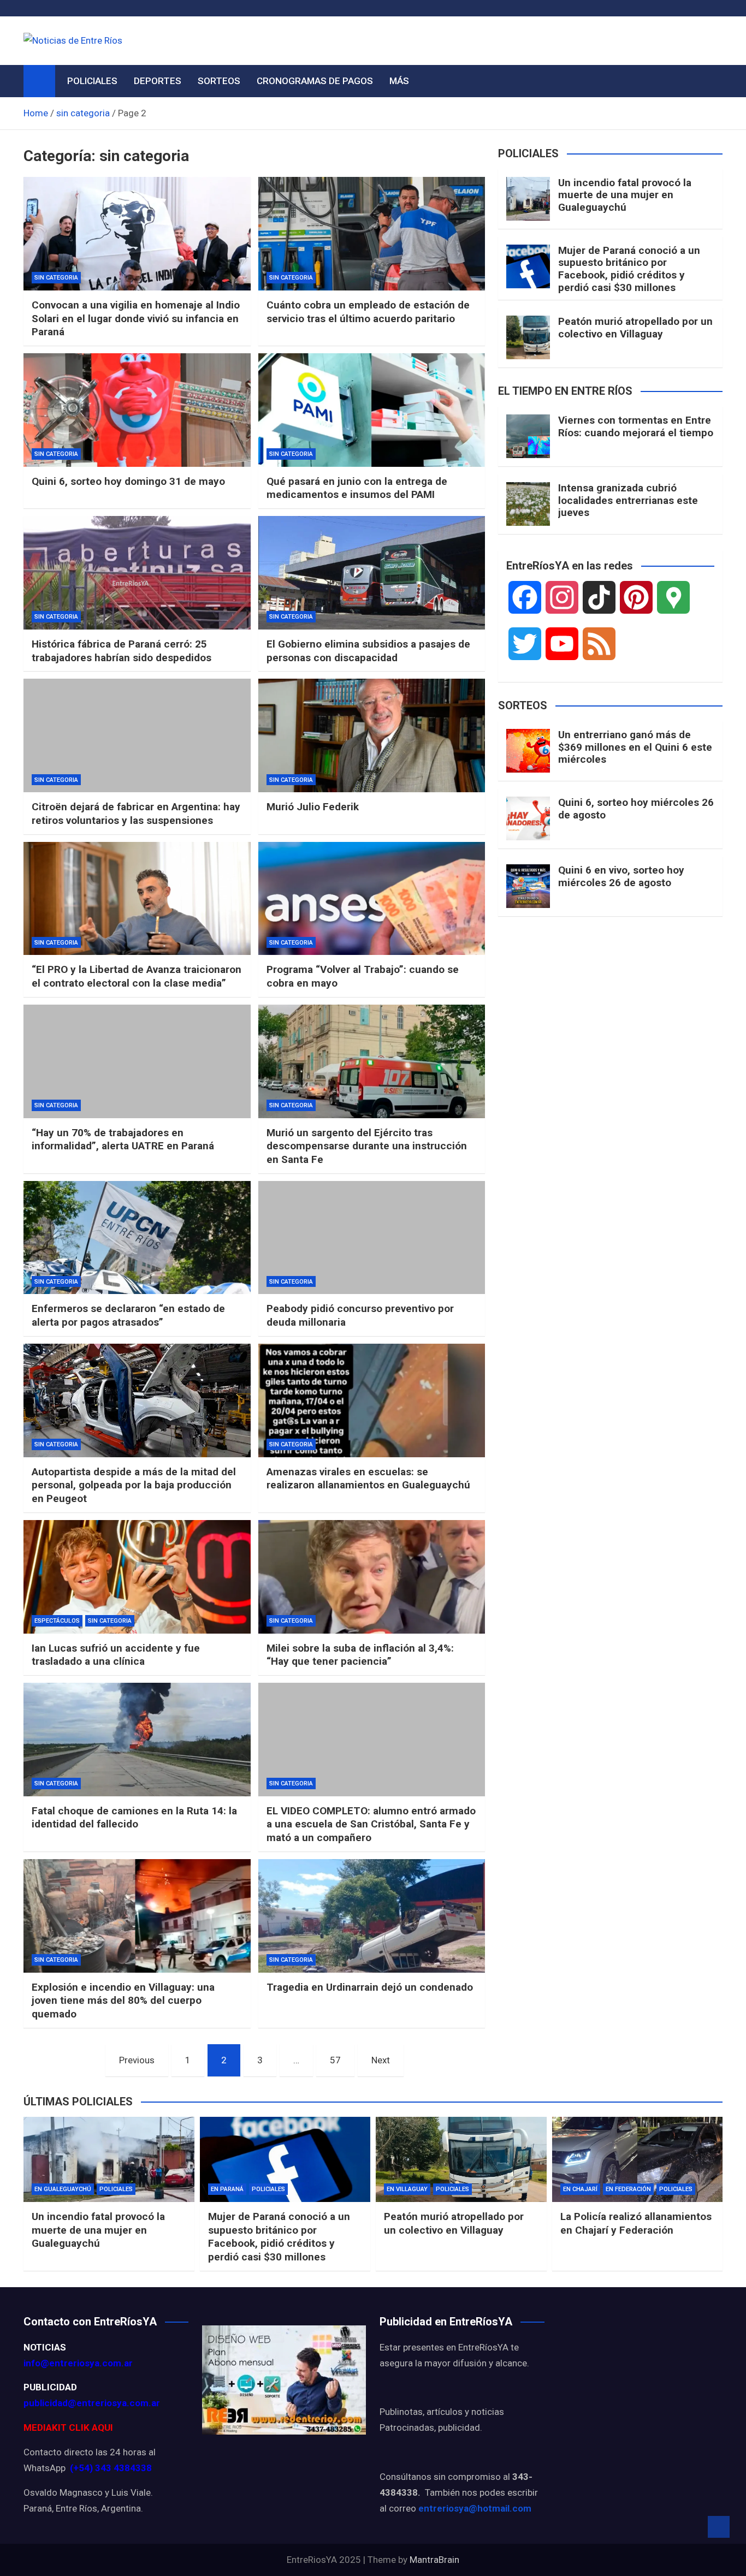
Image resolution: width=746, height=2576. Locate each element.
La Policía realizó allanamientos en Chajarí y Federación (636, 2223)
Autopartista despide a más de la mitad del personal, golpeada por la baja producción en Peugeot (134, 1485)
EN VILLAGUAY (407, 2189)
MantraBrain (434, 2560)
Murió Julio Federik (313, 807)
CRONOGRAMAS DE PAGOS (315, 81)
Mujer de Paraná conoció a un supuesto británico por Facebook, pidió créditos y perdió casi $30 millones (629, 269)
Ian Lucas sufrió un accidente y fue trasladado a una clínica (116, 1655)
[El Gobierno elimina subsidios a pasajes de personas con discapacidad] (372, 573)
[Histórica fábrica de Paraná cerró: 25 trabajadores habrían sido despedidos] (137, 573)
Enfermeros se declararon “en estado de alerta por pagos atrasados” (128, 1315)
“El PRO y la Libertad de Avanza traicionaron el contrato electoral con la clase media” (137, 976)
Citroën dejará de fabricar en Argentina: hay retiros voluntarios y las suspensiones (136, 814)
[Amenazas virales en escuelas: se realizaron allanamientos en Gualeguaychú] (372, 1400)
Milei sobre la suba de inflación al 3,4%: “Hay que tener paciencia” (360, 1655)
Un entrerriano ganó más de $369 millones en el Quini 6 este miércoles (635, 747)
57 (335, 2060)
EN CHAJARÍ (580, 2189)
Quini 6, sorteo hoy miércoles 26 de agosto (636, 809)
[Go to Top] (719, 2527)
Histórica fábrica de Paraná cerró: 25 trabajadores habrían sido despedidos (122, 651)
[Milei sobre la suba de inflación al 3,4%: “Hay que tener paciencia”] (372, 1577)
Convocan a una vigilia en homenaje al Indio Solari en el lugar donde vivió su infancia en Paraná (136, 318)
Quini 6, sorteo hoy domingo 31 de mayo (128, 481)
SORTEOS (219, 81)
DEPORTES (158, 81)
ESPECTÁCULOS (57, 1621)
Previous (137, 2060)
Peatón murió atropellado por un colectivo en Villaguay (635, 328)
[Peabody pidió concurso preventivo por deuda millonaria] (372, 1238)
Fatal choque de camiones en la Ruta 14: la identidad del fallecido (134, 1818)
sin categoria (56, 278)
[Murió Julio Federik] (372, 735)
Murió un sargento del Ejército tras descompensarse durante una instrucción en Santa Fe (367, 1146)
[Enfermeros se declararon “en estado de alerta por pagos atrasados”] (137, 1238)
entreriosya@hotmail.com (475, 2508)
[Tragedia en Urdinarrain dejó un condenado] (372, 1916)
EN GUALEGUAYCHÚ (63, 2189)
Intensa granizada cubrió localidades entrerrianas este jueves (628, 500)
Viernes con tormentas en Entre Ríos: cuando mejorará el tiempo (636, 426)
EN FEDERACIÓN (628, 2189)
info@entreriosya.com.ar (78, 2363)
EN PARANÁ (227, 2189)
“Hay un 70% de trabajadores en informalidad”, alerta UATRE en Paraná (123, 1139)
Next (381, 2060)
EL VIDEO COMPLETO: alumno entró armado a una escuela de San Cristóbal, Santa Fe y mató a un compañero (371, 1824)
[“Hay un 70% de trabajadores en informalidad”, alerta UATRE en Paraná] (137, 1061)
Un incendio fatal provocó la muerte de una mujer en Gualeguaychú (625, 195)
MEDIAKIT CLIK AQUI (68, 2427)
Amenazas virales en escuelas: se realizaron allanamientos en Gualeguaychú (368, 1479)
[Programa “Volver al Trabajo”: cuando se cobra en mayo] (372, 899)
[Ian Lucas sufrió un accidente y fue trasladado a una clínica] (137, 1577)
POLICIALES (92, 81)
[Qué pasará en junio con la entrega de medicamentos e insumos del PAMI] (372, 410)
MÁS (399, 81)
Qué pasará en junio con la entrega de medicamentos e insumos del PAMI (357, 488)
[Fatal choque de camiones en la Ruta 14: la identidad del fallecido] (137, 1740)
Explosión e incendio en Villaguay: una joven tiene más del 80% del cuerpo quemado (123, 2001)
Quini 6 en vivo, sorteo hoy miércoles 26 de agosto (621, 876)
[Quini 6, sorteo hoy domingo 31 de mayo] (137, 410)
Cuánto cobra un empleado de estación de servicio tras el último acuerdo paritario (368, 312)
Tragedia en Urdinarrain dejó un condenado (370, 1987)
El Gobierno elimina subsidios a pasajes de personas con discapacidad (368, 651)
